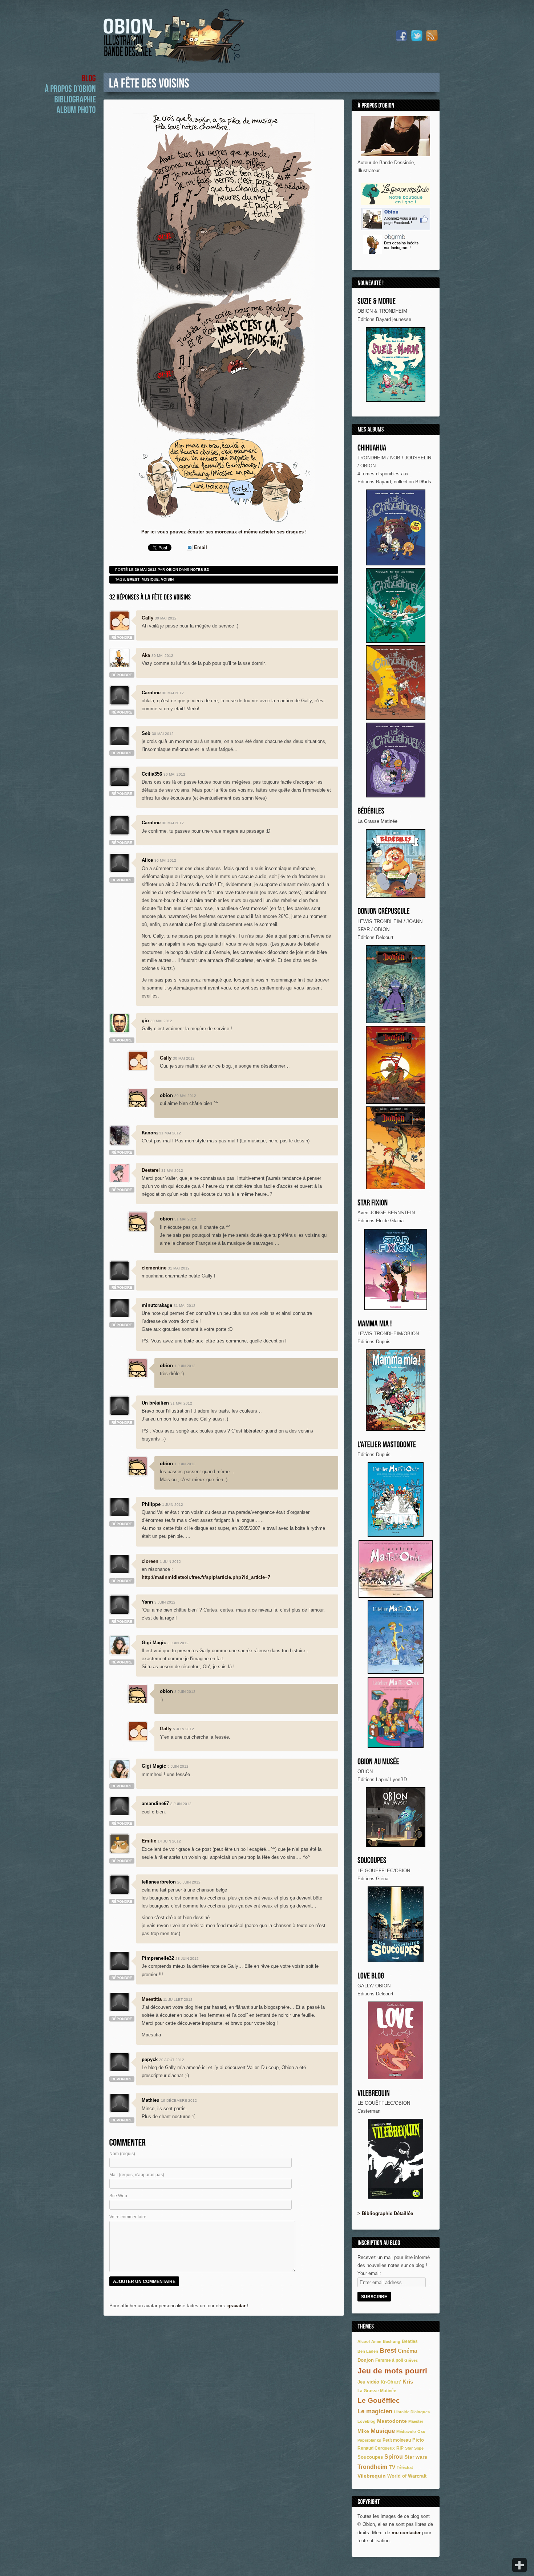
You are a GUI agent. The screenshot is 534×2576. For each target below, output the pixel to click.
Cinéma (407, 2351)
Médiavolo (406, 2431)
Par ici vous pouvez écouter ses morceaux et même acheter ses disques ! (224, 532)
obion (172, 570)
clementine (154, 1268)
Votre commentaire (128, 2217)
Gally (147, 618)
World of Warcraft (407, 2476)
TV (392, 2467)
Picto (418, 2440)
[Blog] (89, 78)
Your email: (369, 2273)
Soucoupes (370, 2457)
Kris (408, 2382)
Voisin (167, 579)
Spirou (394, 2457)
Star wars (416, 2457)
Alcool (364, 2341)
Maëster (416, 2421)
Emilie (149, 1841)
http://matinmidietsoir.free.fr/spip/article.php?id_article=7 (206, 1577)
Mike (363, 2431)
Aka (146, 655)
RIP (400, 2448)
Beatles (410, 2341)
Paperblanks (369, 2440)
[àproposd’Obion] (70, 88)
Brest (388, 2351)
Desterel (151, 1170)
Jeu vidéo (368, 2382)
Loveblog (367, 2421)
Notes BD (200, 570)
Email (201, 547)
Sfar (409, 2448)
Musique (383, 2431)
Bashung (392, 2341)
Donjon (366, 2360)
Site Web (118, 2196)
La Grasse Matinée (377, 2391)
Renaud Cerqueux (376, 2448)
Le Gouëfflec (379, 2400)
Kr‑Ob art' (391, 2382)
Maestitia (152, 1999)
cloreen (150, 1561)
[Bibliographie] (75, 99)
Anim (376, 2341)
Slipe (419, 2448)
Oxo (421, 2431)
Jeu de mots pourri (392, 2371)
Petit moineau (397, 2440)
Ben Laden (368, 2351)
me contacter (406, 2533)
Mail (137, 2175)
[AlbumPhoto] (76, 109)
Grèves (411, 2360)
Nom (122, 2154)
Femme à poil (389, 2360)
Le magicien (375, 2411)
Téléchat (405, 2467)
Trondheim (372, 2467)
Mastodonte (392, 2421)
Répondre (122, 637)
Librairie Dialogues (412, 2412)
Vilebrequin (372, 2476)
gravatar (236, 2306)
